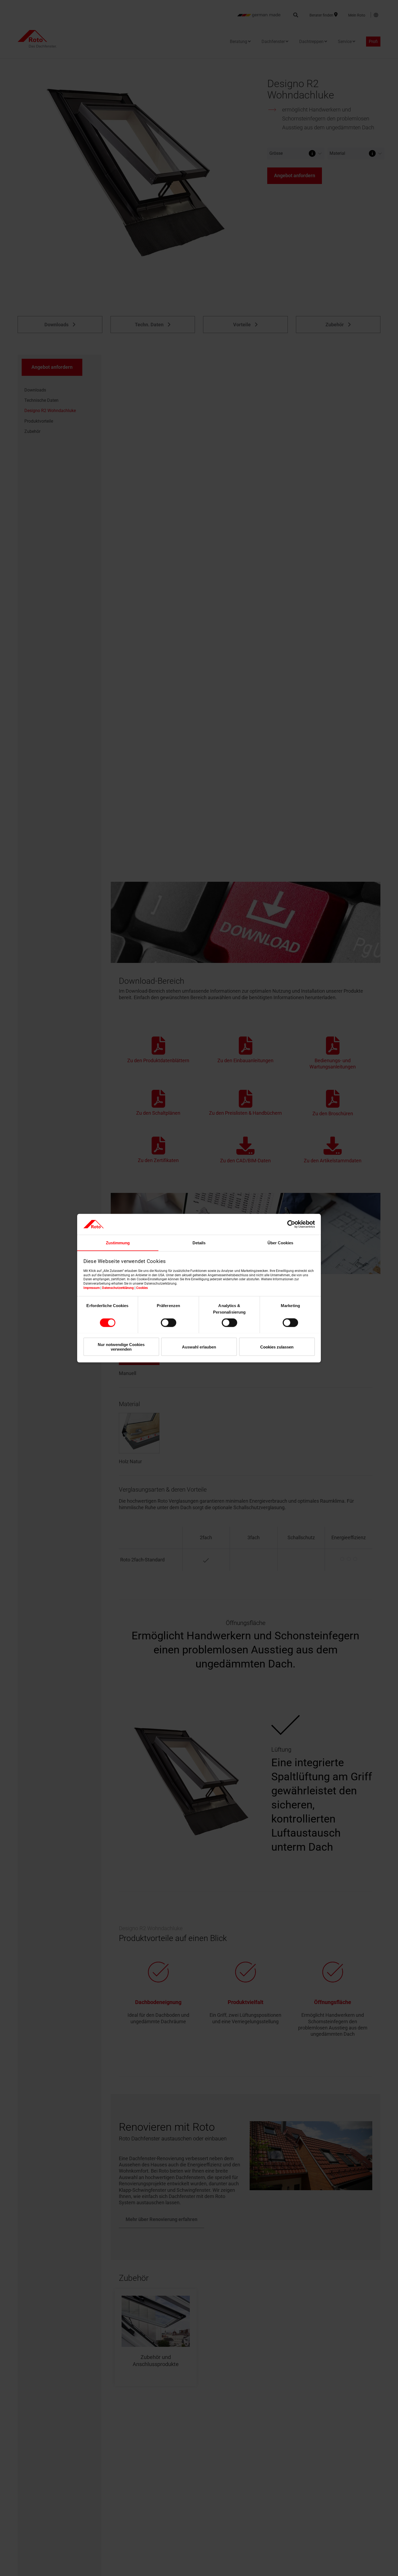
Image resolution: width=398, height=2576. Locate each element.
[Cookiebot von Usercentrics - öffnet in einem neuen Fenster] (291, 1224)
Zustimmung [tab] (118, 1243)
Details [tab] (199, 1243)
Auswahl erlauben (199, 1347)
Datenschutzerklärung (118, 1288)
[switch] (169, 1322)
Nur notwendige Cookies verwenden (121, 1347)
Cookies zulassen (277, 1347)
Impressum (92, 1288)
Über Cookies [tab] (280, 1243)
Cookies (142, 1288)
